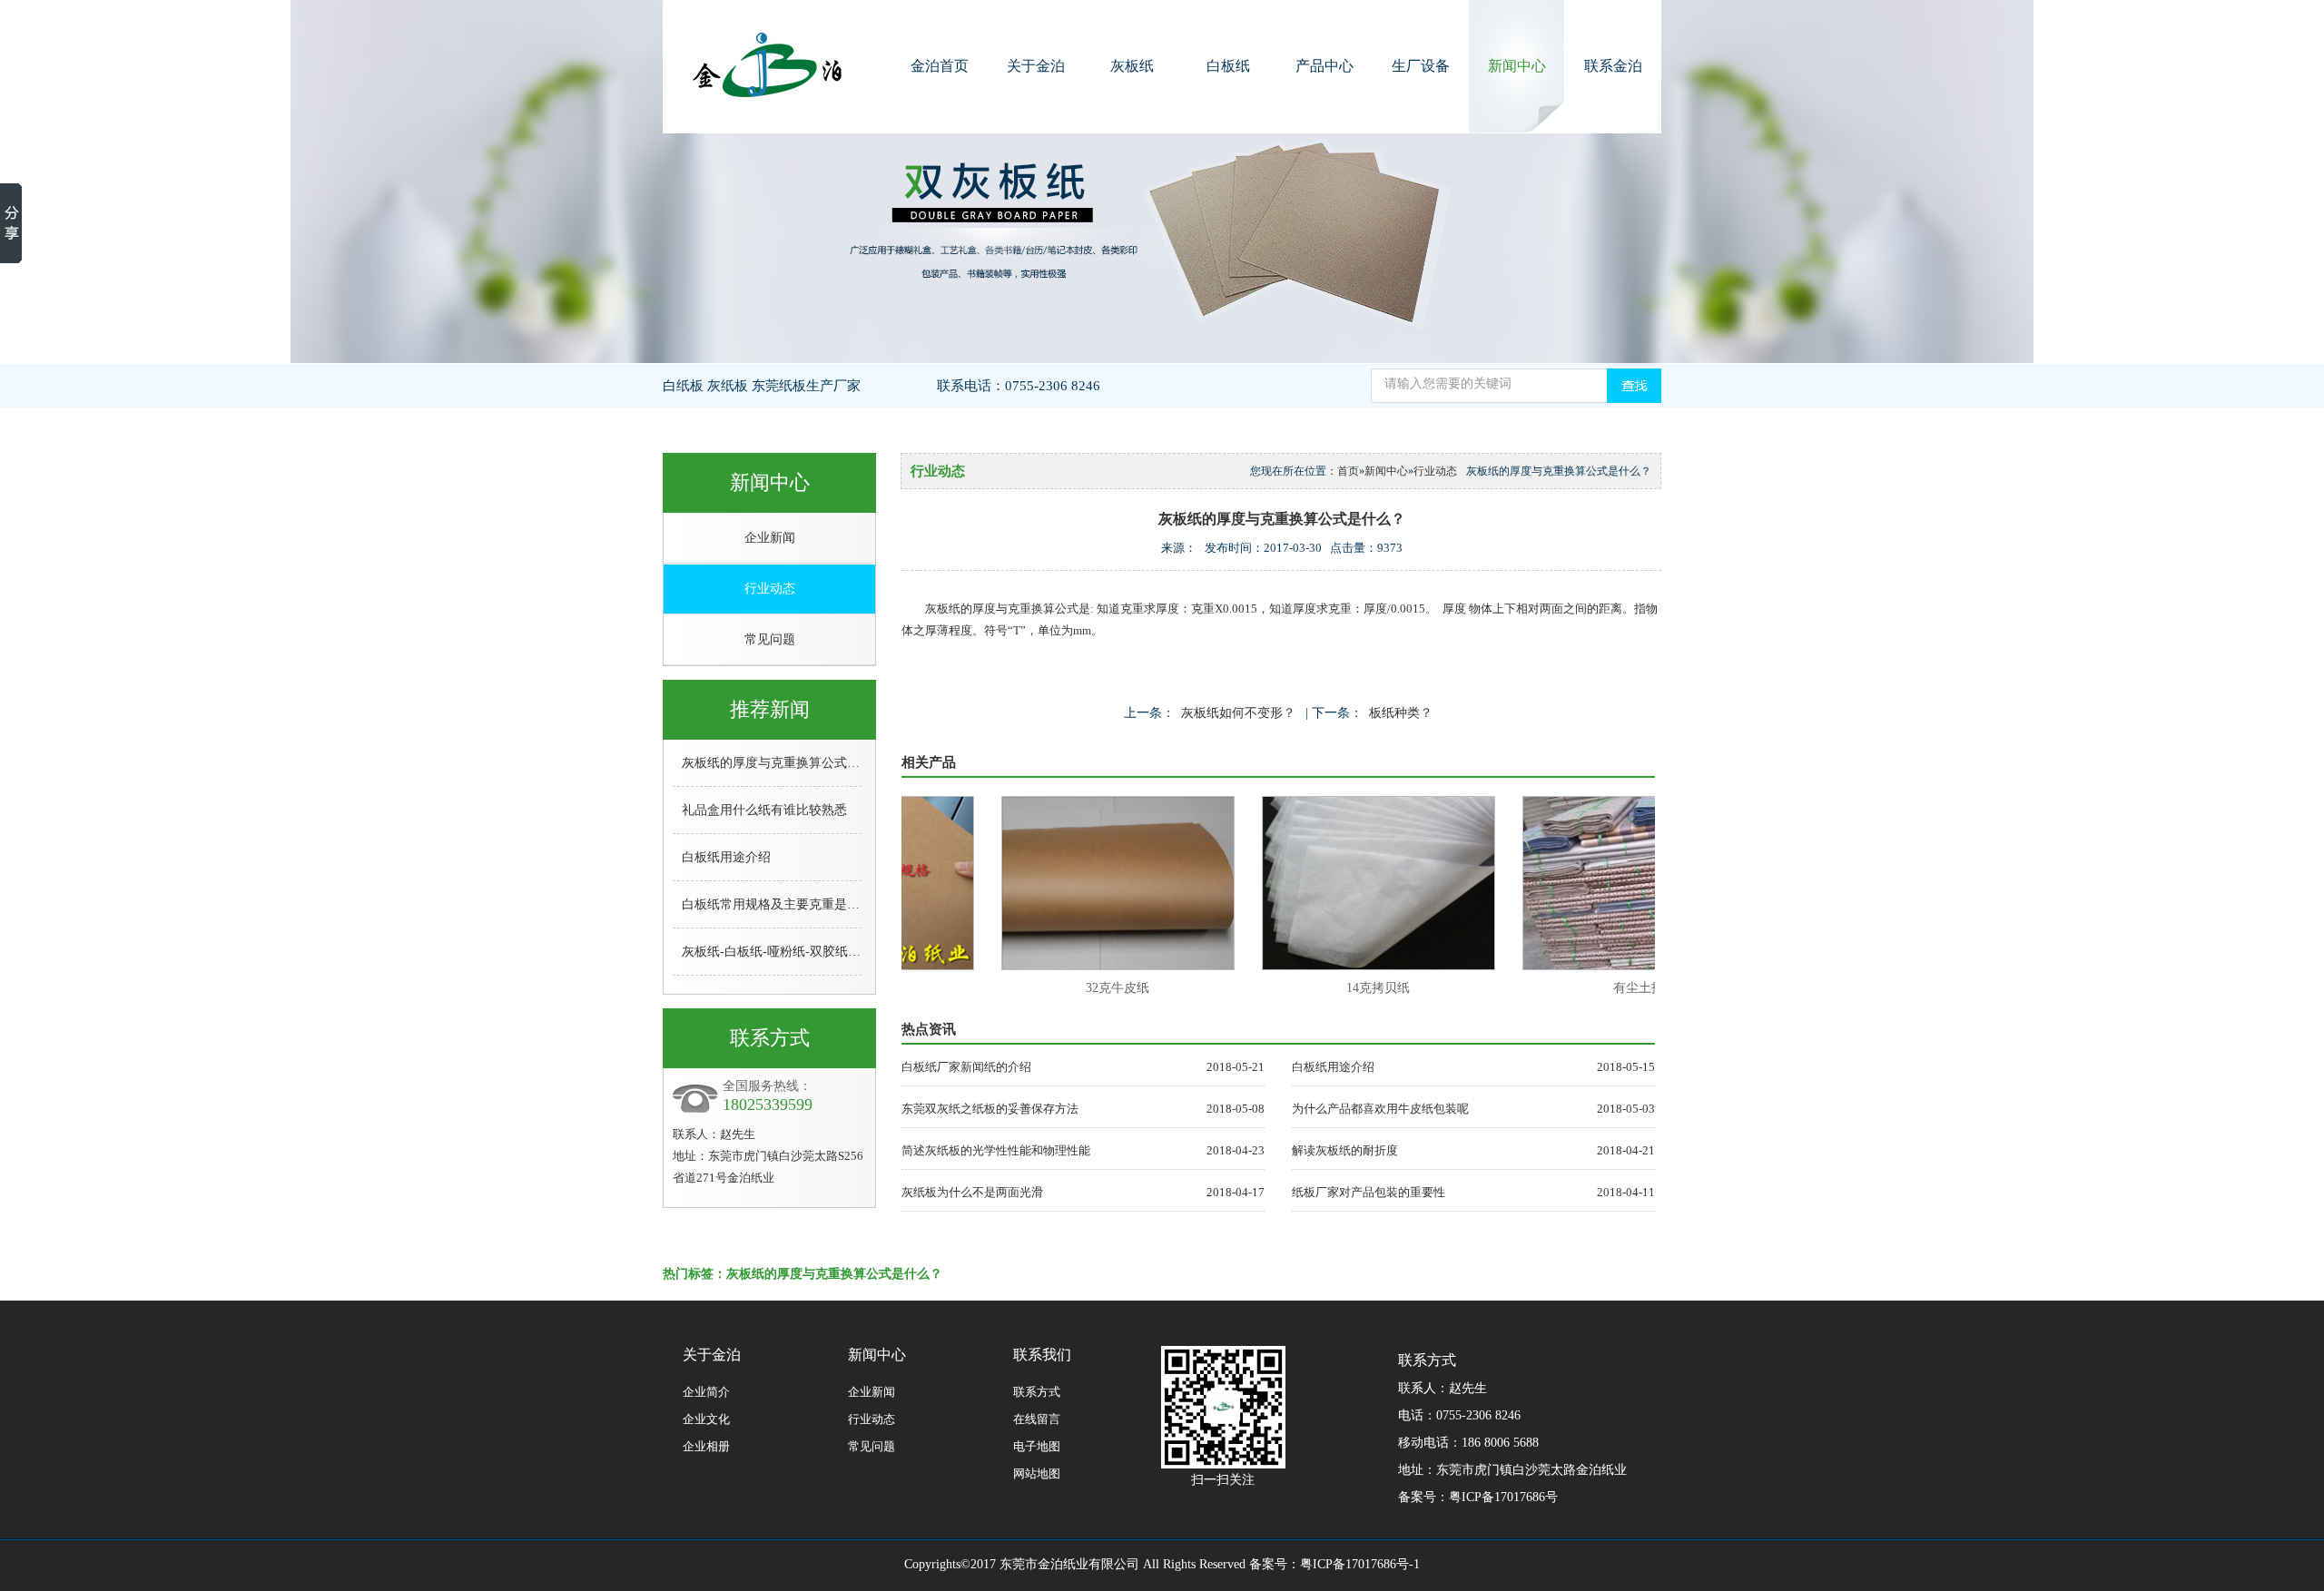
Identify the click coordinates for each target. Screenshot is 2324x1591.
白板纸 (1228, 66)
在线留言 (1037, 1419)
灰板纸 (1132, 66)
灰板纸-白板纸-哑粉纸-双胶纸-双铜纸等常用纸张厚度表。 (843, 952)
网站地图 (1037, 1473)
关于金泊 (1036, 66)
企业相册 (706, 1446)
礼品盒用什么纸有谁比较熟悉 (764, 810)
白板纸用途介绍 (726, 857)
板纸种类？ (1401, 713)
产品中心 (1324, 66)
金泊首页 (940, 66)
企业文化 (706, 1419)
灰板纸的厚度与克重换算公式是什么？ (790, 763)
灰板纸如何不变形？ (1238, 713)
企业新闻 (770, 538)
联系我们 (1042, 1355)
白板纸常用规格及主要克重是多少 (777, 904)
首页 (1348, 471)
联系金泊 (1613, 66)
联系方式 (1037, 1392)
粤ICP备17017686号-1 (1360, 1564)
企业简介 (706, 1392)
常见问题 (770, 639)
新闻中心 (1517, 66)
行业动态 (770, 589)
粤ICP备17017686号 (1503, 1497)
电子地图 (1037, 1446)
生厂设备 (1421, 66)
